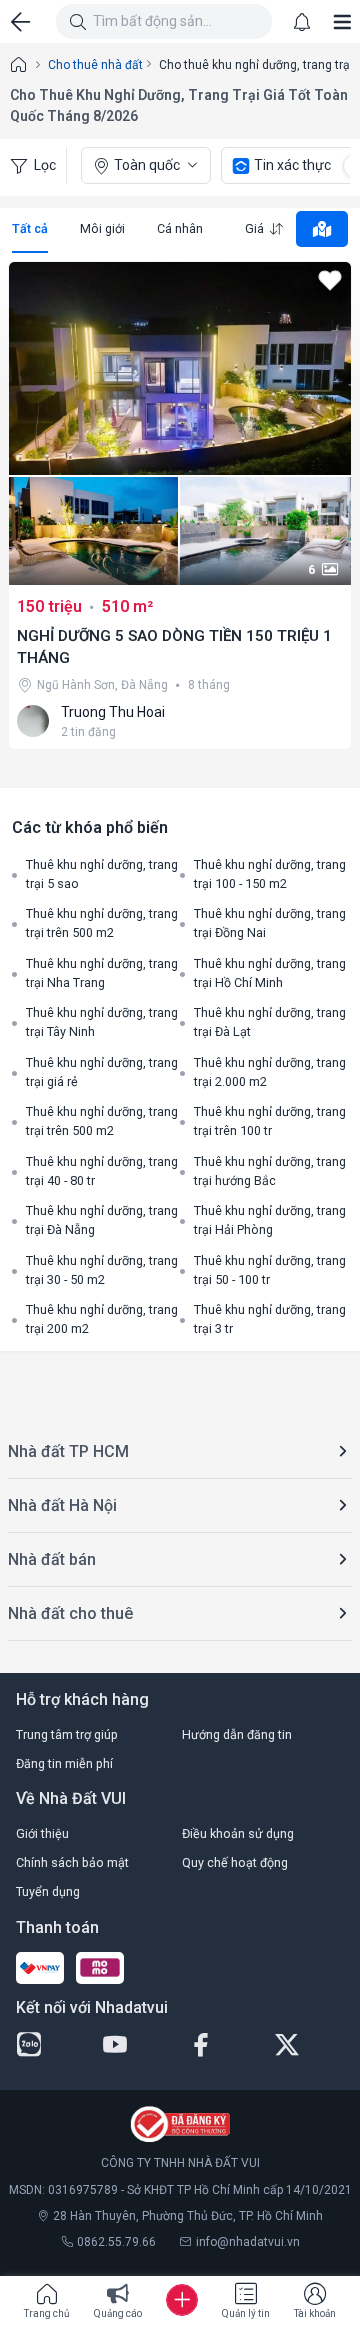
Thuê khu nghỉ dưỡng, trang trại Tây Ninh (102, 1022)
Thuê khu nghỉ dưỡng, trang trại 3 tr (270, 1319)
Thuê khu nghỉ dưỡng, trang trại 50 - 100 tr (270, 1270)
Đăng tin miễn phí (64, 1763)
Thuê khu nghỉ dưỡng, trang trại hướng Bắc (270, 1171)
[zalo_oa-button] (51, 2045)
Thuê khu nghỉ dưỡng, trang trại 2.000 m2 (270, 1072)
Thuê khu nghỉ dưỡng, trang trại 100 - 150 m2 (270, 874)
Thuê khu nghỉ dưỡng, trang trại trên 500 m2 (102, 923)
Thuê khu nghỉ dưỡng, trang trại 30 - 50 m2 (102, 1270)
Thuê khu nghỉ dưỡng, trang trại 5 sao (102, 874)
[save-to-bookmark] (330, 283)
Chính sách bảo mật (72, 1862)
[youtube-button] (137, 2045)
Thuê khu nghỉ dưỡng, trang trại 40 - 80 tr (102, 1171)
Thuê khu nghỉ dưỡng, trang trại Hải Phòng (270, 1220)
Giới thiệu (42, 1833)
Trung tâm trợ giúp (67, 1734)
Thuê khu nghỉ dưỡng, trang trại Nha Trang (102, 973)
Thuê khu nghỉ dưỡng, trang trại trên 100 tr (270, 1121)
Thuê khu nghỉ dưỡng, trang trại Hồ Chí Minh (270, 973)
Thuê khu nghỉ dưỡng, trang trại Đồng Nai (270, 923)
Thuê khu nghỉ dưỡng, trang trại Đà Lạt (270, 1022)
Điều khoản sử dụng (238, 1833)
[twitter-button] (309, 2045)
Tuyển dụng (48, 1891)
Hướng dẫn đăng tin (237, 1734)
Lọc (45, 165)
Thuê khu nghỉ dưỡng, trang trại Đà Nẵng (102, 1220)
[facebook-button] (223, 2045)
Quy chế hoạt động (235, 1862)
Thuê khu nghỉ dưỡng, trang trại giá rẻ (102, 1072)
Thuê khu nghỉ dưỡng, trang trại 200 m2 (102, 1319)
